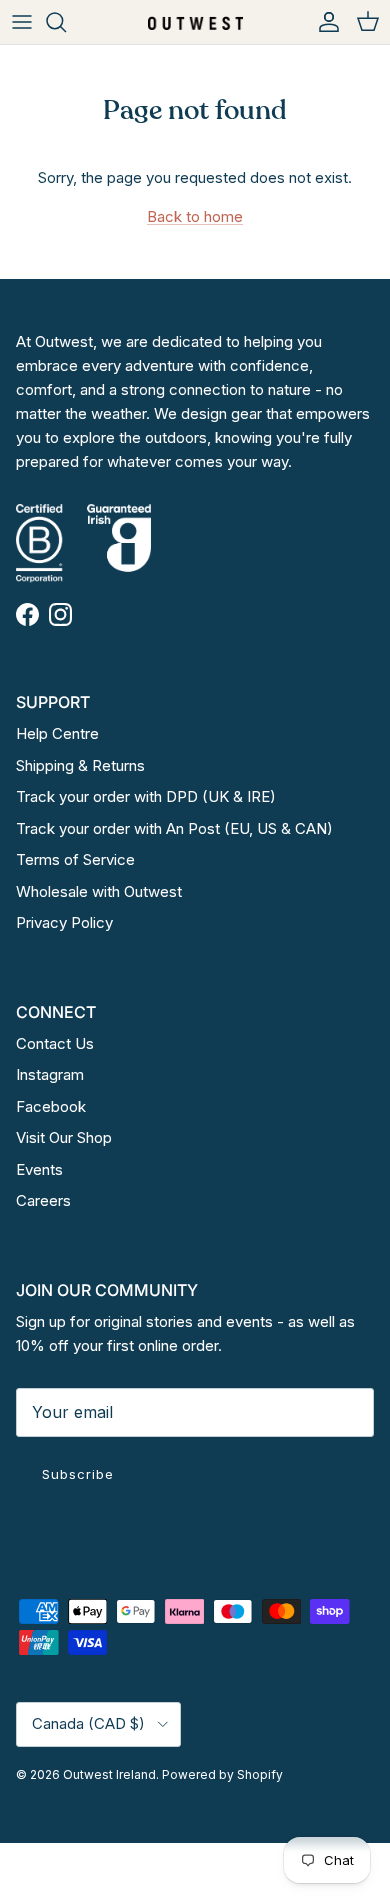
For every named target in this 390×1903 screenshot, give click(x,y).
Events (39, 1169)
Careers (43, 1200)
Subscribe (78, 1474)
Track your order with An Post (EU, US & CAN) (174, 828)
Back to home (195, 216)
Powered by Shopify (222, 1774)
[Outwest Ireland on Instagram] (60, 614)
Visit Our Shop (64, 1137)
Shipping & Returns (80, 765)
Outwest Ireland (109, 1774)
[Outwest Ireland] (195, 21)
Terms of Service (75, 859)
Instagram (50, 1074)
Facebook (51, 1106)
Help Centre (57, 733)
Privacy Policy (64, 922)
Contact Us (55, 1043)
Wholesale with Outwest (99, 891)
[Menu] (22, 22)
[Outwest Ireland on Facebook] (27, 614)
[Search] (66, 22)
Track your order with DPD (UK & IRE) (146, 796)
